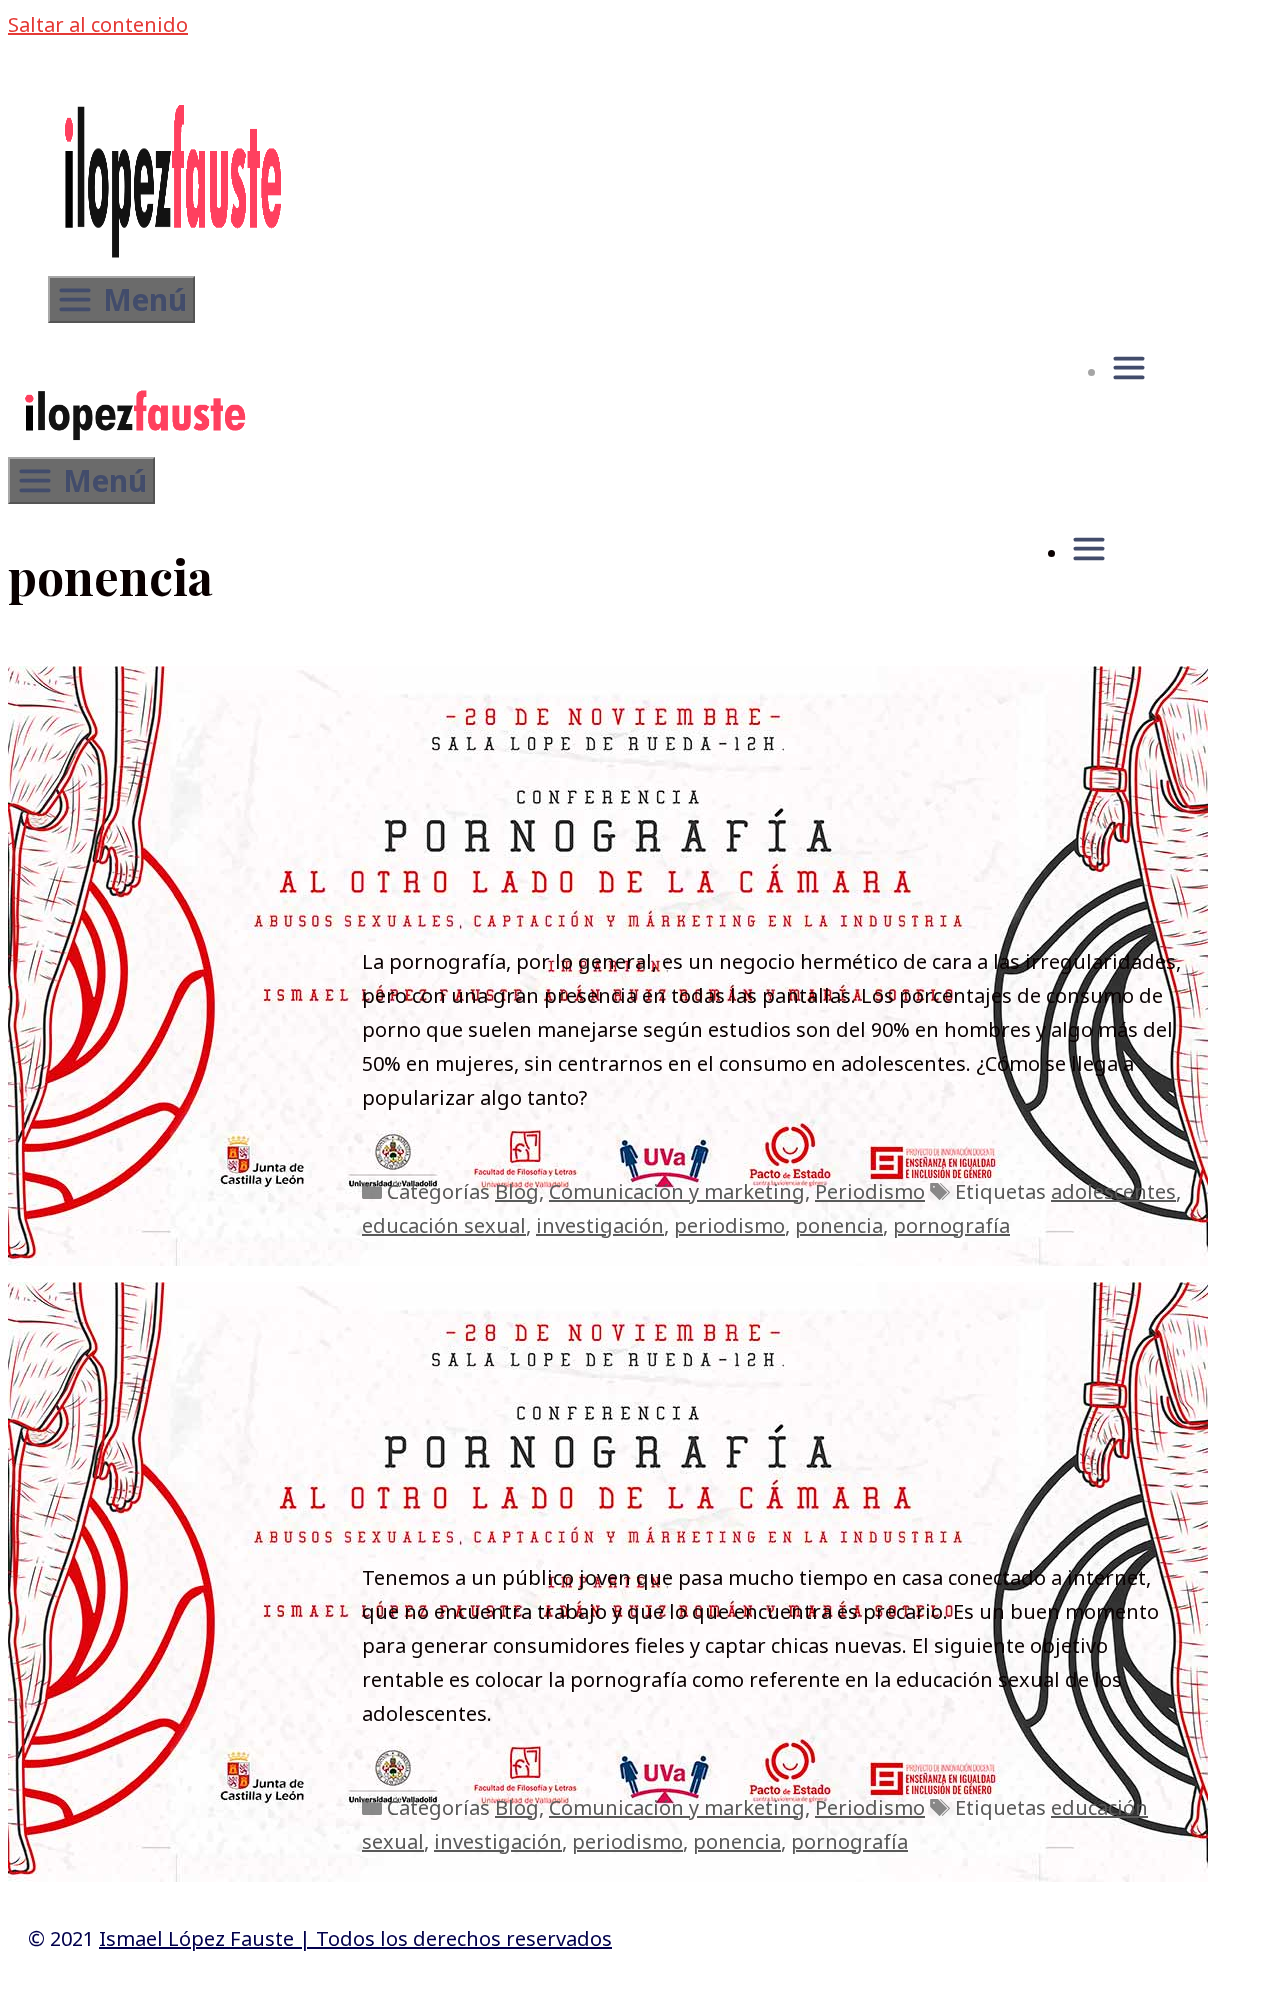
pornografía (951, 1225)
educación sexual (444, 1225)
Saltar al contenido (98, 24)
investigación (600, 1225)
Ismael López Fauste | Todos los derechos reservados (355, 1938)
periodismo (729, 1225)
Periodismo (870, 1191)
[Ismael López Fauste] (173, 258)
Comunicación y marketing (677, 1191)
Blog (517, 1191)
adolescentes (1113, 1191)
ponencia (839, 1225)
